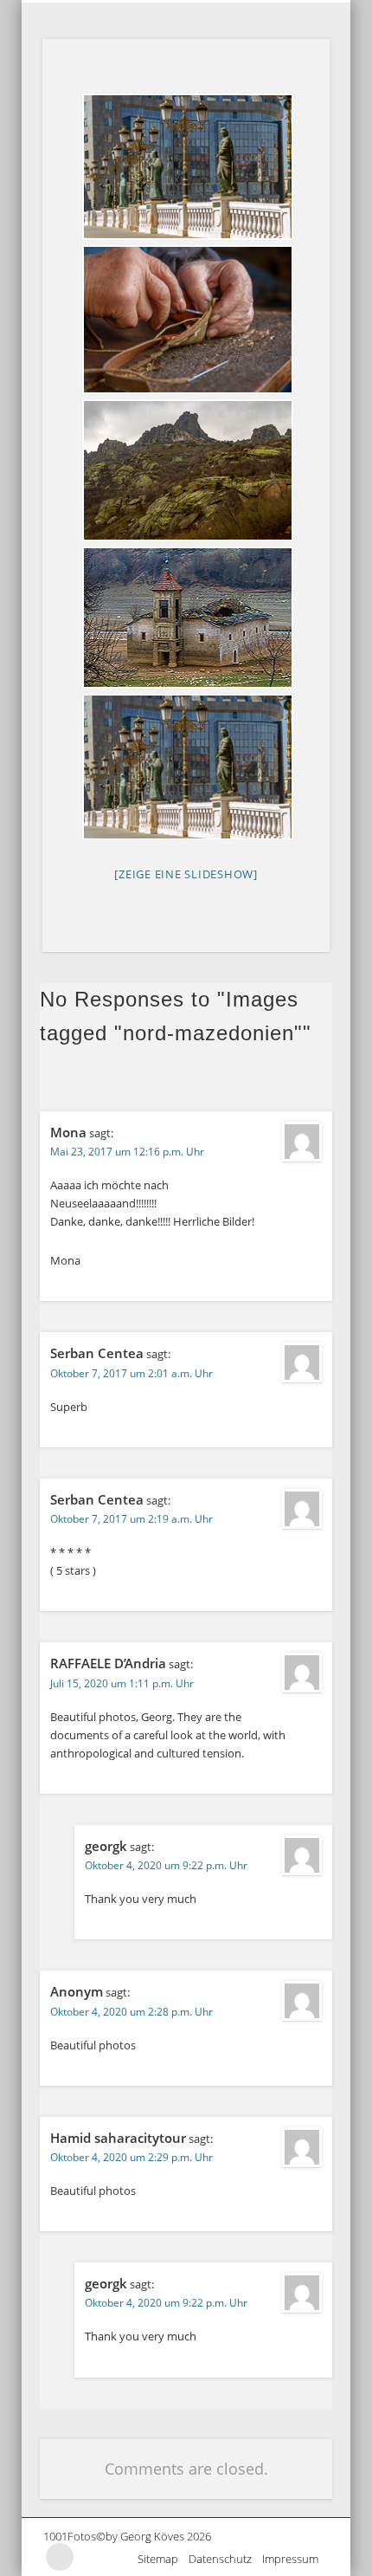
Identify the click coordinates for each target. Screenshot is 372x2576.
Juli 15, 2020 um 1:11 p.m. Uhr (122, 1683)
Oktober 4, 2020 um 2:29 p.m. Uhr (131, 2157)
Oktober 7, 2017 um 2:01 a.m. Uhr (131, 1373)
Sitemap (163, 2559)
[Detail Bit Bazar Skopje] (186, 320)
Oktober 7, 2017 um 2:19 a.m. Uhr (131, 1519)
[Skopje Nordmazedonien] (186, 767)
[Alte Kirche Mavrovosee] (186, 618)
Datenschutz (225, 2559)
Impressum (295, 2559)
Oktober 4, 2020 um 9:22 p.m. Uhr (166, 1865)
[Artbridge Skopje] (186, 167)
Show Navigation (315, 14)
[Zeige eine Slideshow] (186, 874)
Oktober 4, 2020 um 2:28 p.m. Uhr (131, 2012)
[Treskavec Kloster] (186, 470)
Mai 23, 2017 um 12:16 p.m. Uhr (127, 1152)
